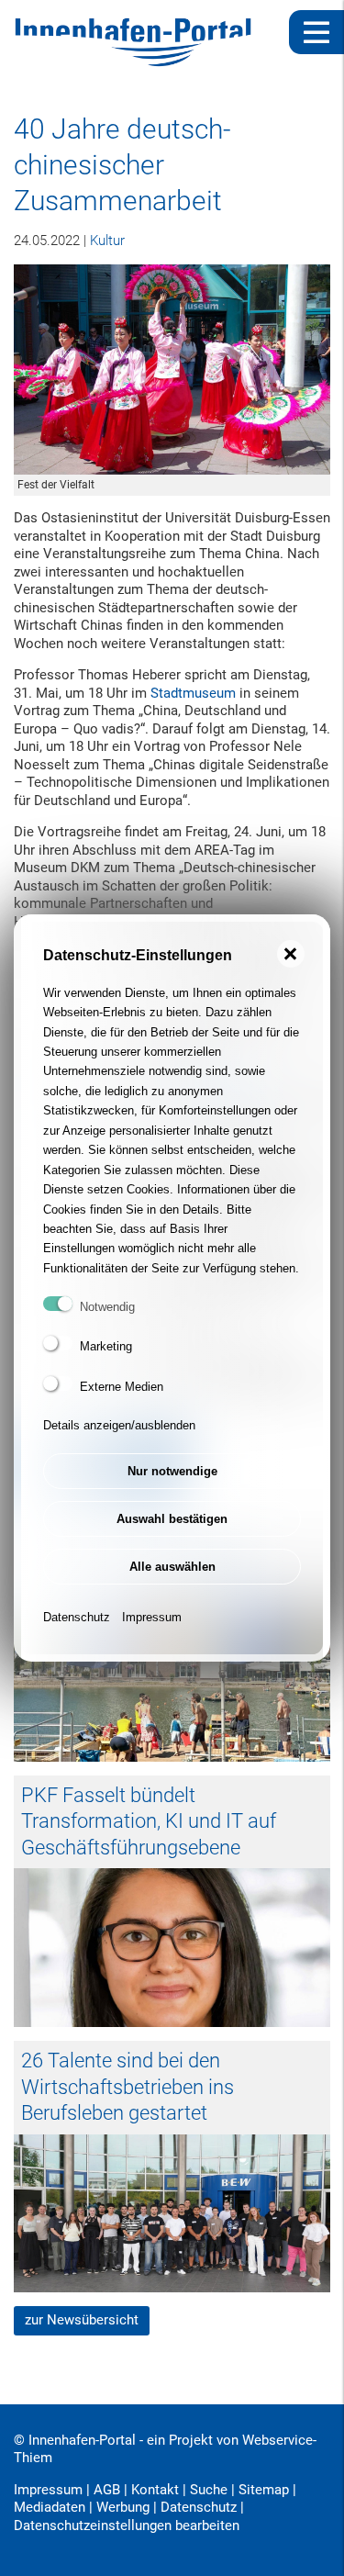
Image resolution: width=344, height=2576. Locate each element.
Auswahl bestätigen (172, 1519)
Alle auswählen (172, 1567)
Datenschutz (77, 1617)
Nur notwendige (172, 1471)
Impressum (152, 1617)
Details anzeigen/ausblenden (119, 1425)
